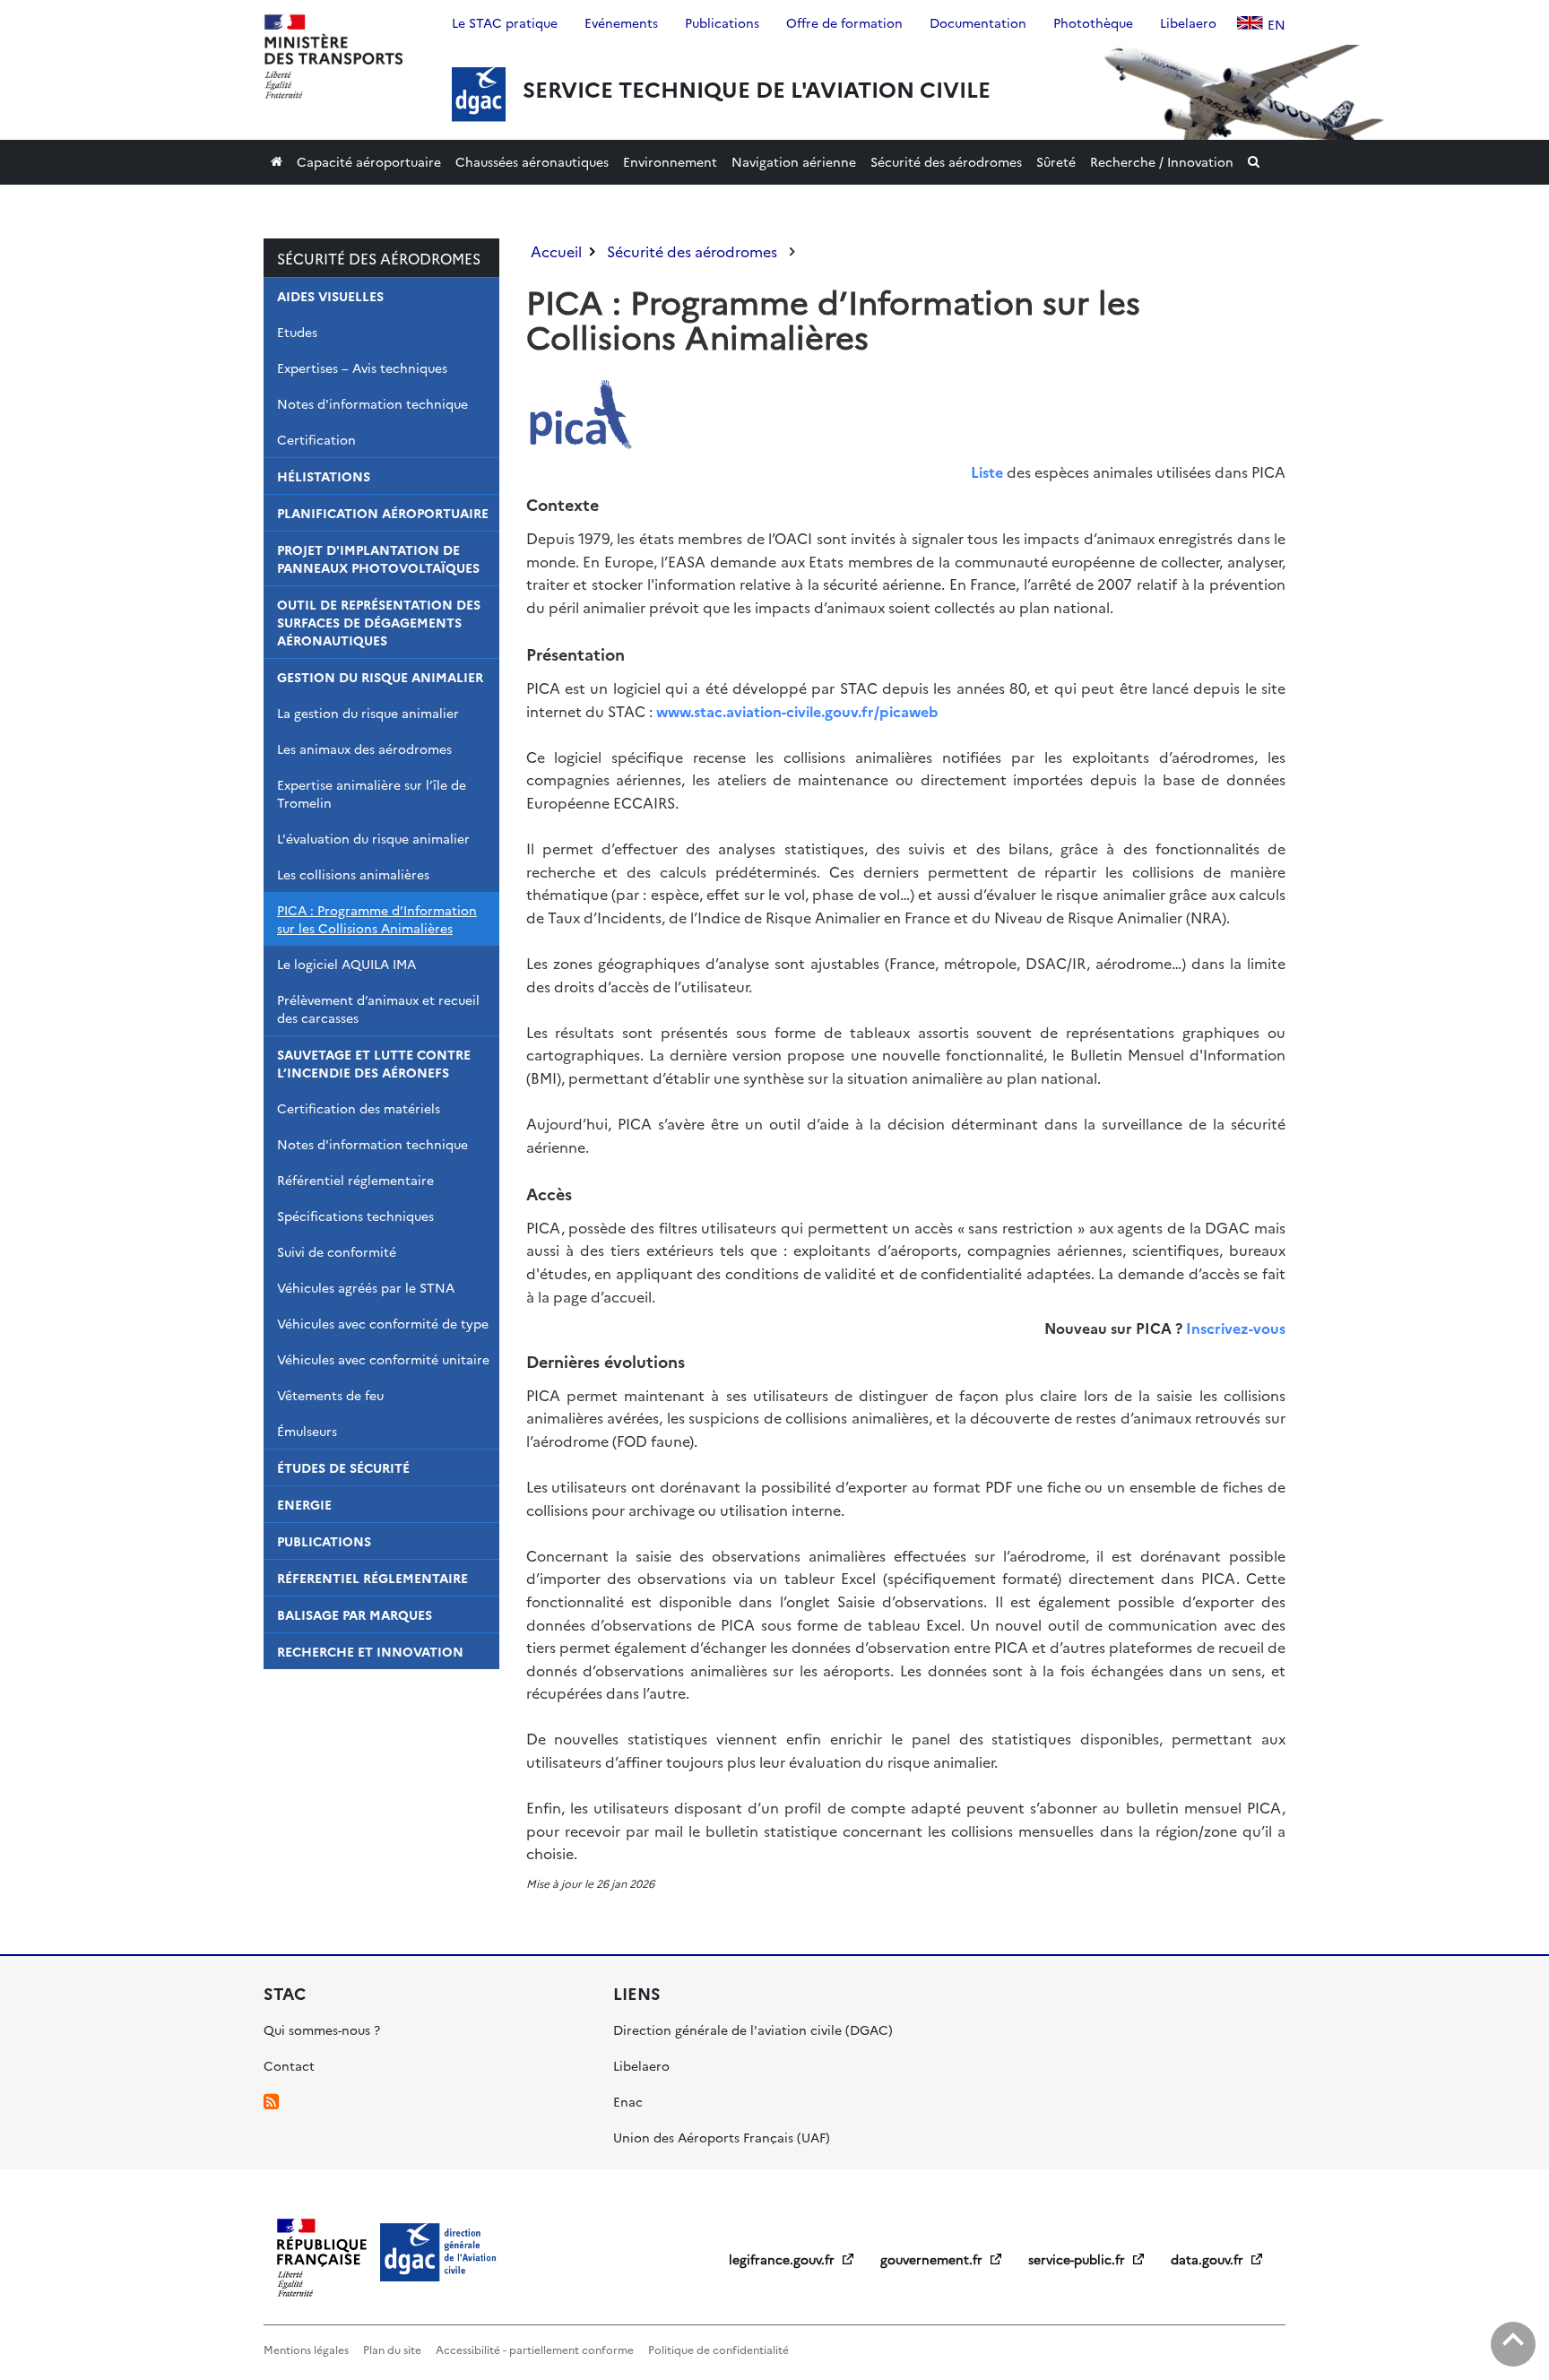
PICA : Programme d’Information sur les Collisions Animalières (377, 919)
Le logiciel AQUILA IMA (346, 964)
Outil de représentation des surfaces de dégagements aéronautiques (379, 622)
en (1276, 24)
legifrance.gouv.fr (783, 2259)
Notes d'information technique (372, 403)
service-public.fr (1078, 2259)
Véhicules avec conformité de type (383, 1323)
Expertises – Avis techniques (362, 368)
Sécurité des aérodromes (379, 258)
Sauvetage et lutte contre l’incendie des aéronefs (374, 1063)
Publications (324, 1541)
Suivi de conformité (337, 1251)
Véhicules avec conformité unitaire (383, 1359)
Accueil (556, 251)
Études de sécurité (343, 1467)
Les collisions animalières (353, 874)
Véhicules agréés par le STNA (366, 1287)
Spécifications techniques (355, 1216)
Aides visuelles (330, 296)
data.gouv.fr (1209, 2259)
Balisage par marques (355, 1614)
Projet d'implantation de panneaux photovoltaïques (378, 558)
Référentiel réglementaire (355, 1180)
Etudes (297, 332)
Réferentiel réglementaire (372, 1578)
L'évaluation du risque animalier (373, 838)
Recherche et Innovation (370, 1651)
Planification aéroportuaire (383, 513)
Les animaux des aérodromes (364, 749)
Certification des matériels (359, 1108)
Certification (316, 439)
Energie (304, 1504)
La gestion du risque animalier (368, 713)
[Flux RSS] (271, 2101)
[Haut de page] (1513, 2344)
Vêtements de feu (330, 1395)
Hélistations (324, 476)
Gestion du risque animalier (380, 677)
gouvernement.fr (933, 2259)
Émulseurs (307, 1431)
